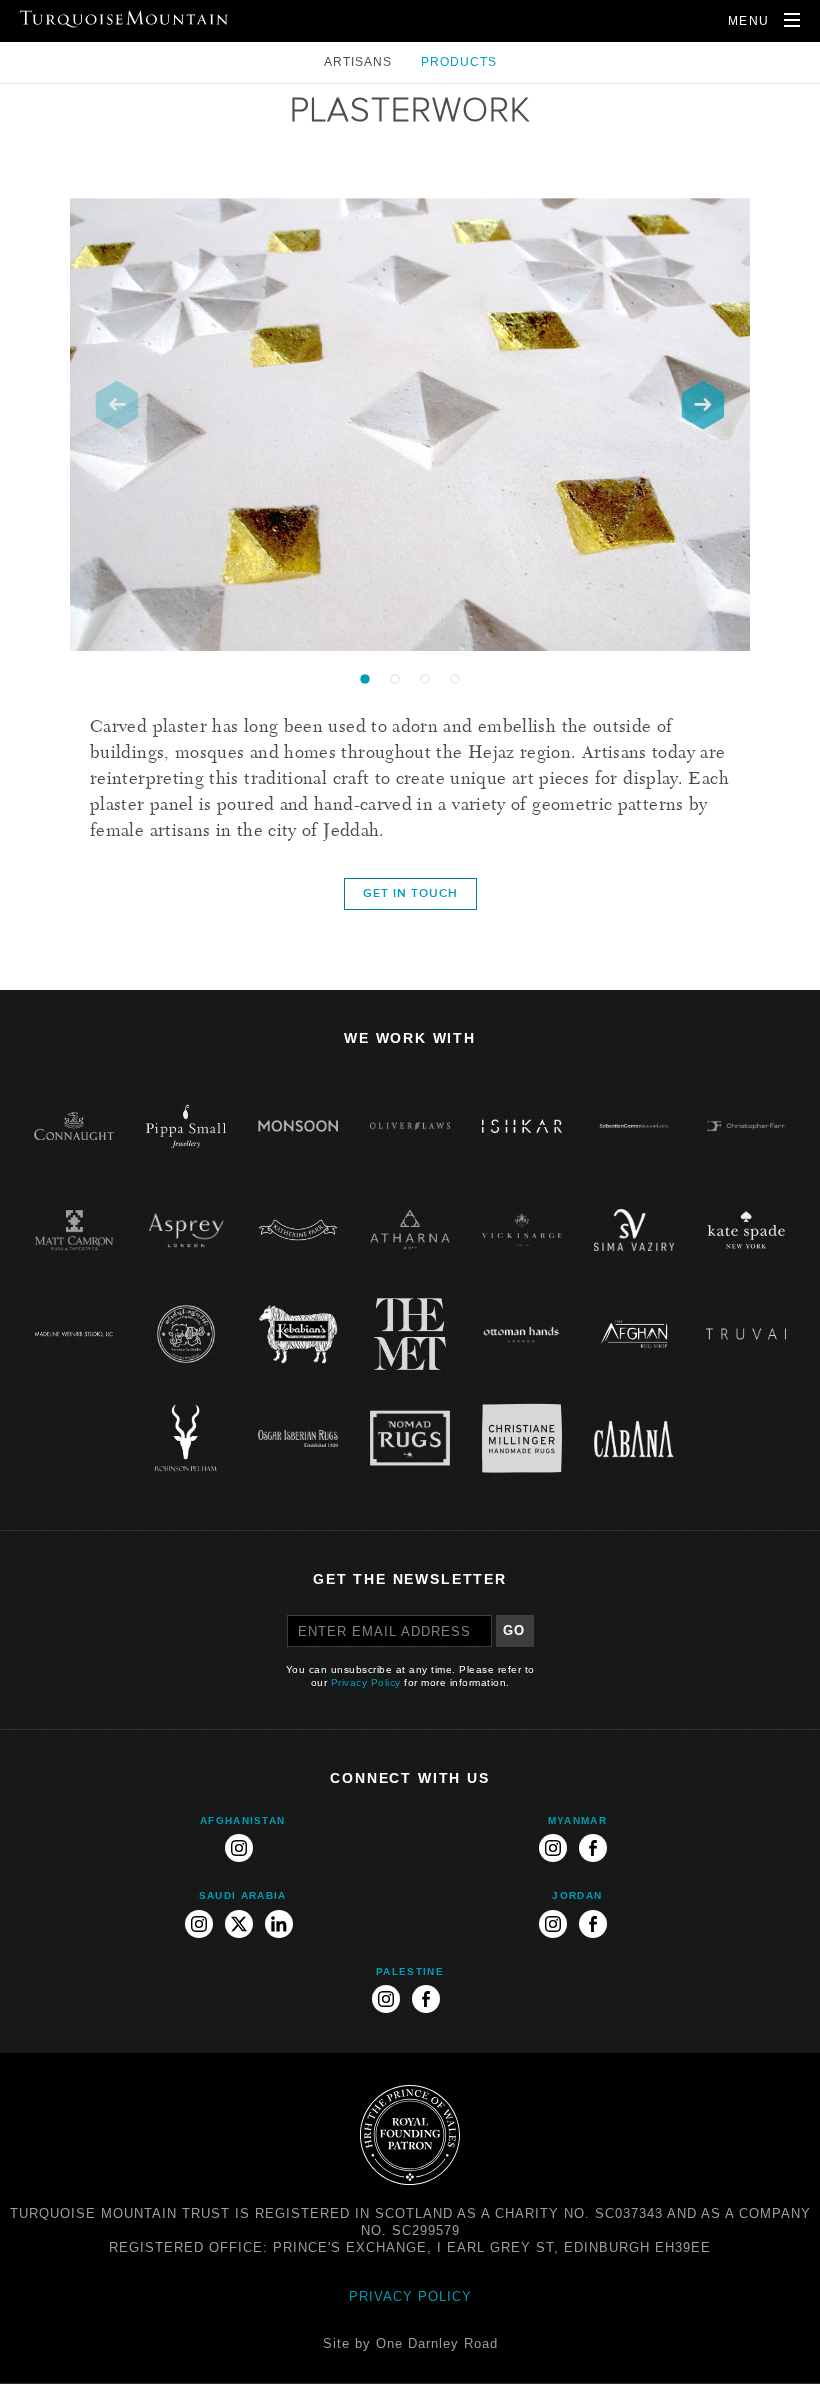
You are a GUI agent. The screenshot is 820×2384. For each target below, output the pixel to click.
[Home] (124, 19)
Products (459, 62)
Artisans (360, 62)
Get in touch (410, 893)
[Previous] (117, 405)
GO (514, 1630)
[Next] (703, 405)
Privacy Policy (366, 1682)
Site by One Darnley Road (410, 2343)
